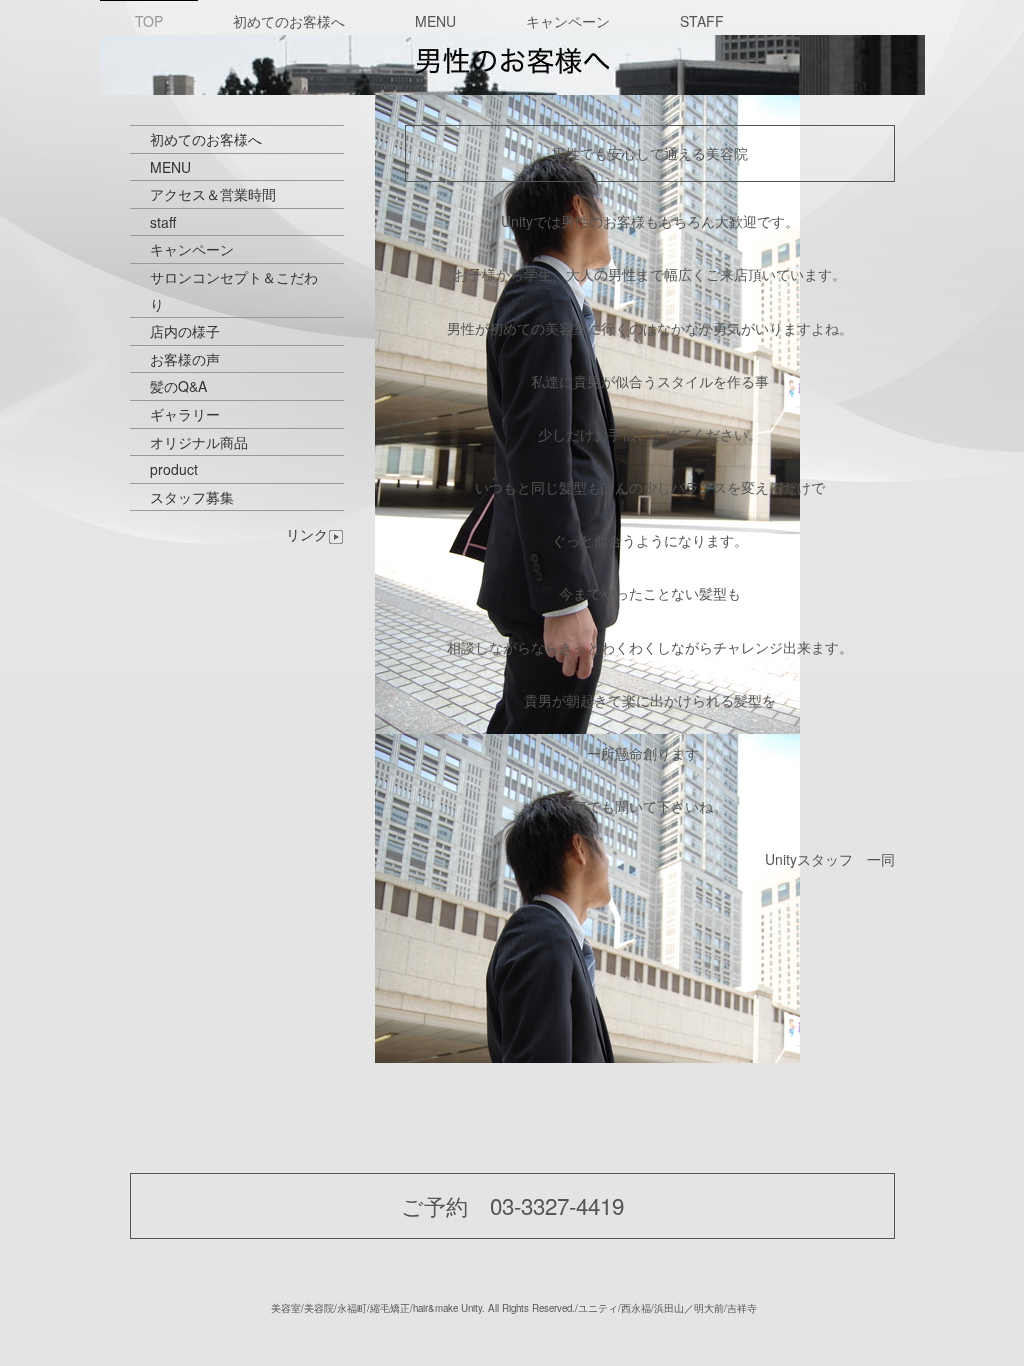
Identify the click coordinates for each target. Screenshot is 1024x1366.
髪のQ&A (178, 386)
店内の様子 (185, 331)
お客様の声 (185, 359)
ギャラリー (185, 414)
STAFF (702, 21)
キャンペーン (568, 21)
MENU (435, 21)
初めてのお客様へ (289, 21)
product (174, 469)
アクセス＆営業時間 (213, 194)
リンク (307, 534)
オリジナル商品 (199, 442)
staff (163, 222)
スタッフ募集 (192, 497)
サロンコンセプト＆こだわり (234, 290)
